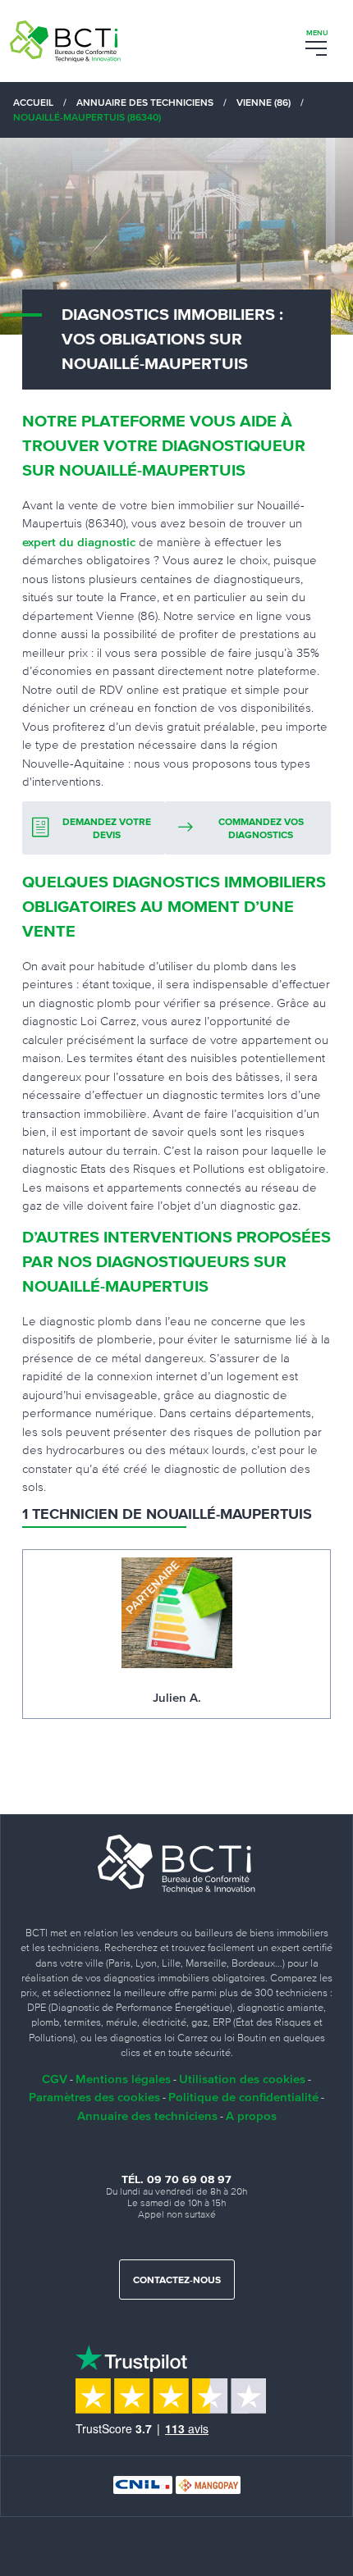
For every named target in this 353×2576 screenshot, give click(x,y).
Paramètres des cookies (94, 2097)
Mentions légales (123, 2079)
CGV (55, 2079)
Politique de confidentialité (243, 2097)
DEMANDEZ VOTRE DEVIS (107, 830)
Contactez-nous (177, 2281)
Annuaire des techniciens (147, 2116)
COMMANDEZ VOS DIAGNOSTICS (261, 830)
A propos (251, 2116)
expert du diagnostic (79, 542)
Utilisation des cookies (242, 2079)
